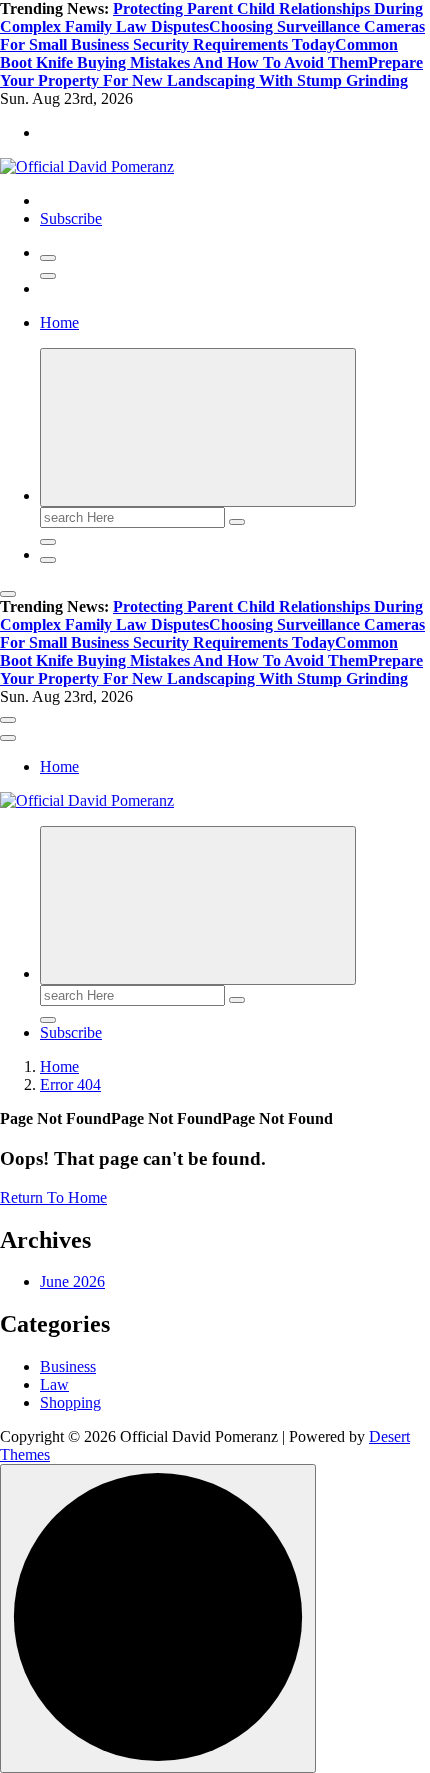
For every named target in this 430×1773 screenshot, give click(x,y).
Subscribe (71, 218)
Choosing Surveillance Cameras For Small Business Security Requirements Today (212, 35)
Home (59, 322)
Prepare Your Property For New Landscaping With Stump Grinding (211, 71)
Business (68, 1366)
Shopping (70, 1402)
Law (54, 1384)
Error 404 (70, 1084)
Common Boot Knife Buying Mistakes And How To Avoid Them (199, 53)
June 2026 (72, 1281)
